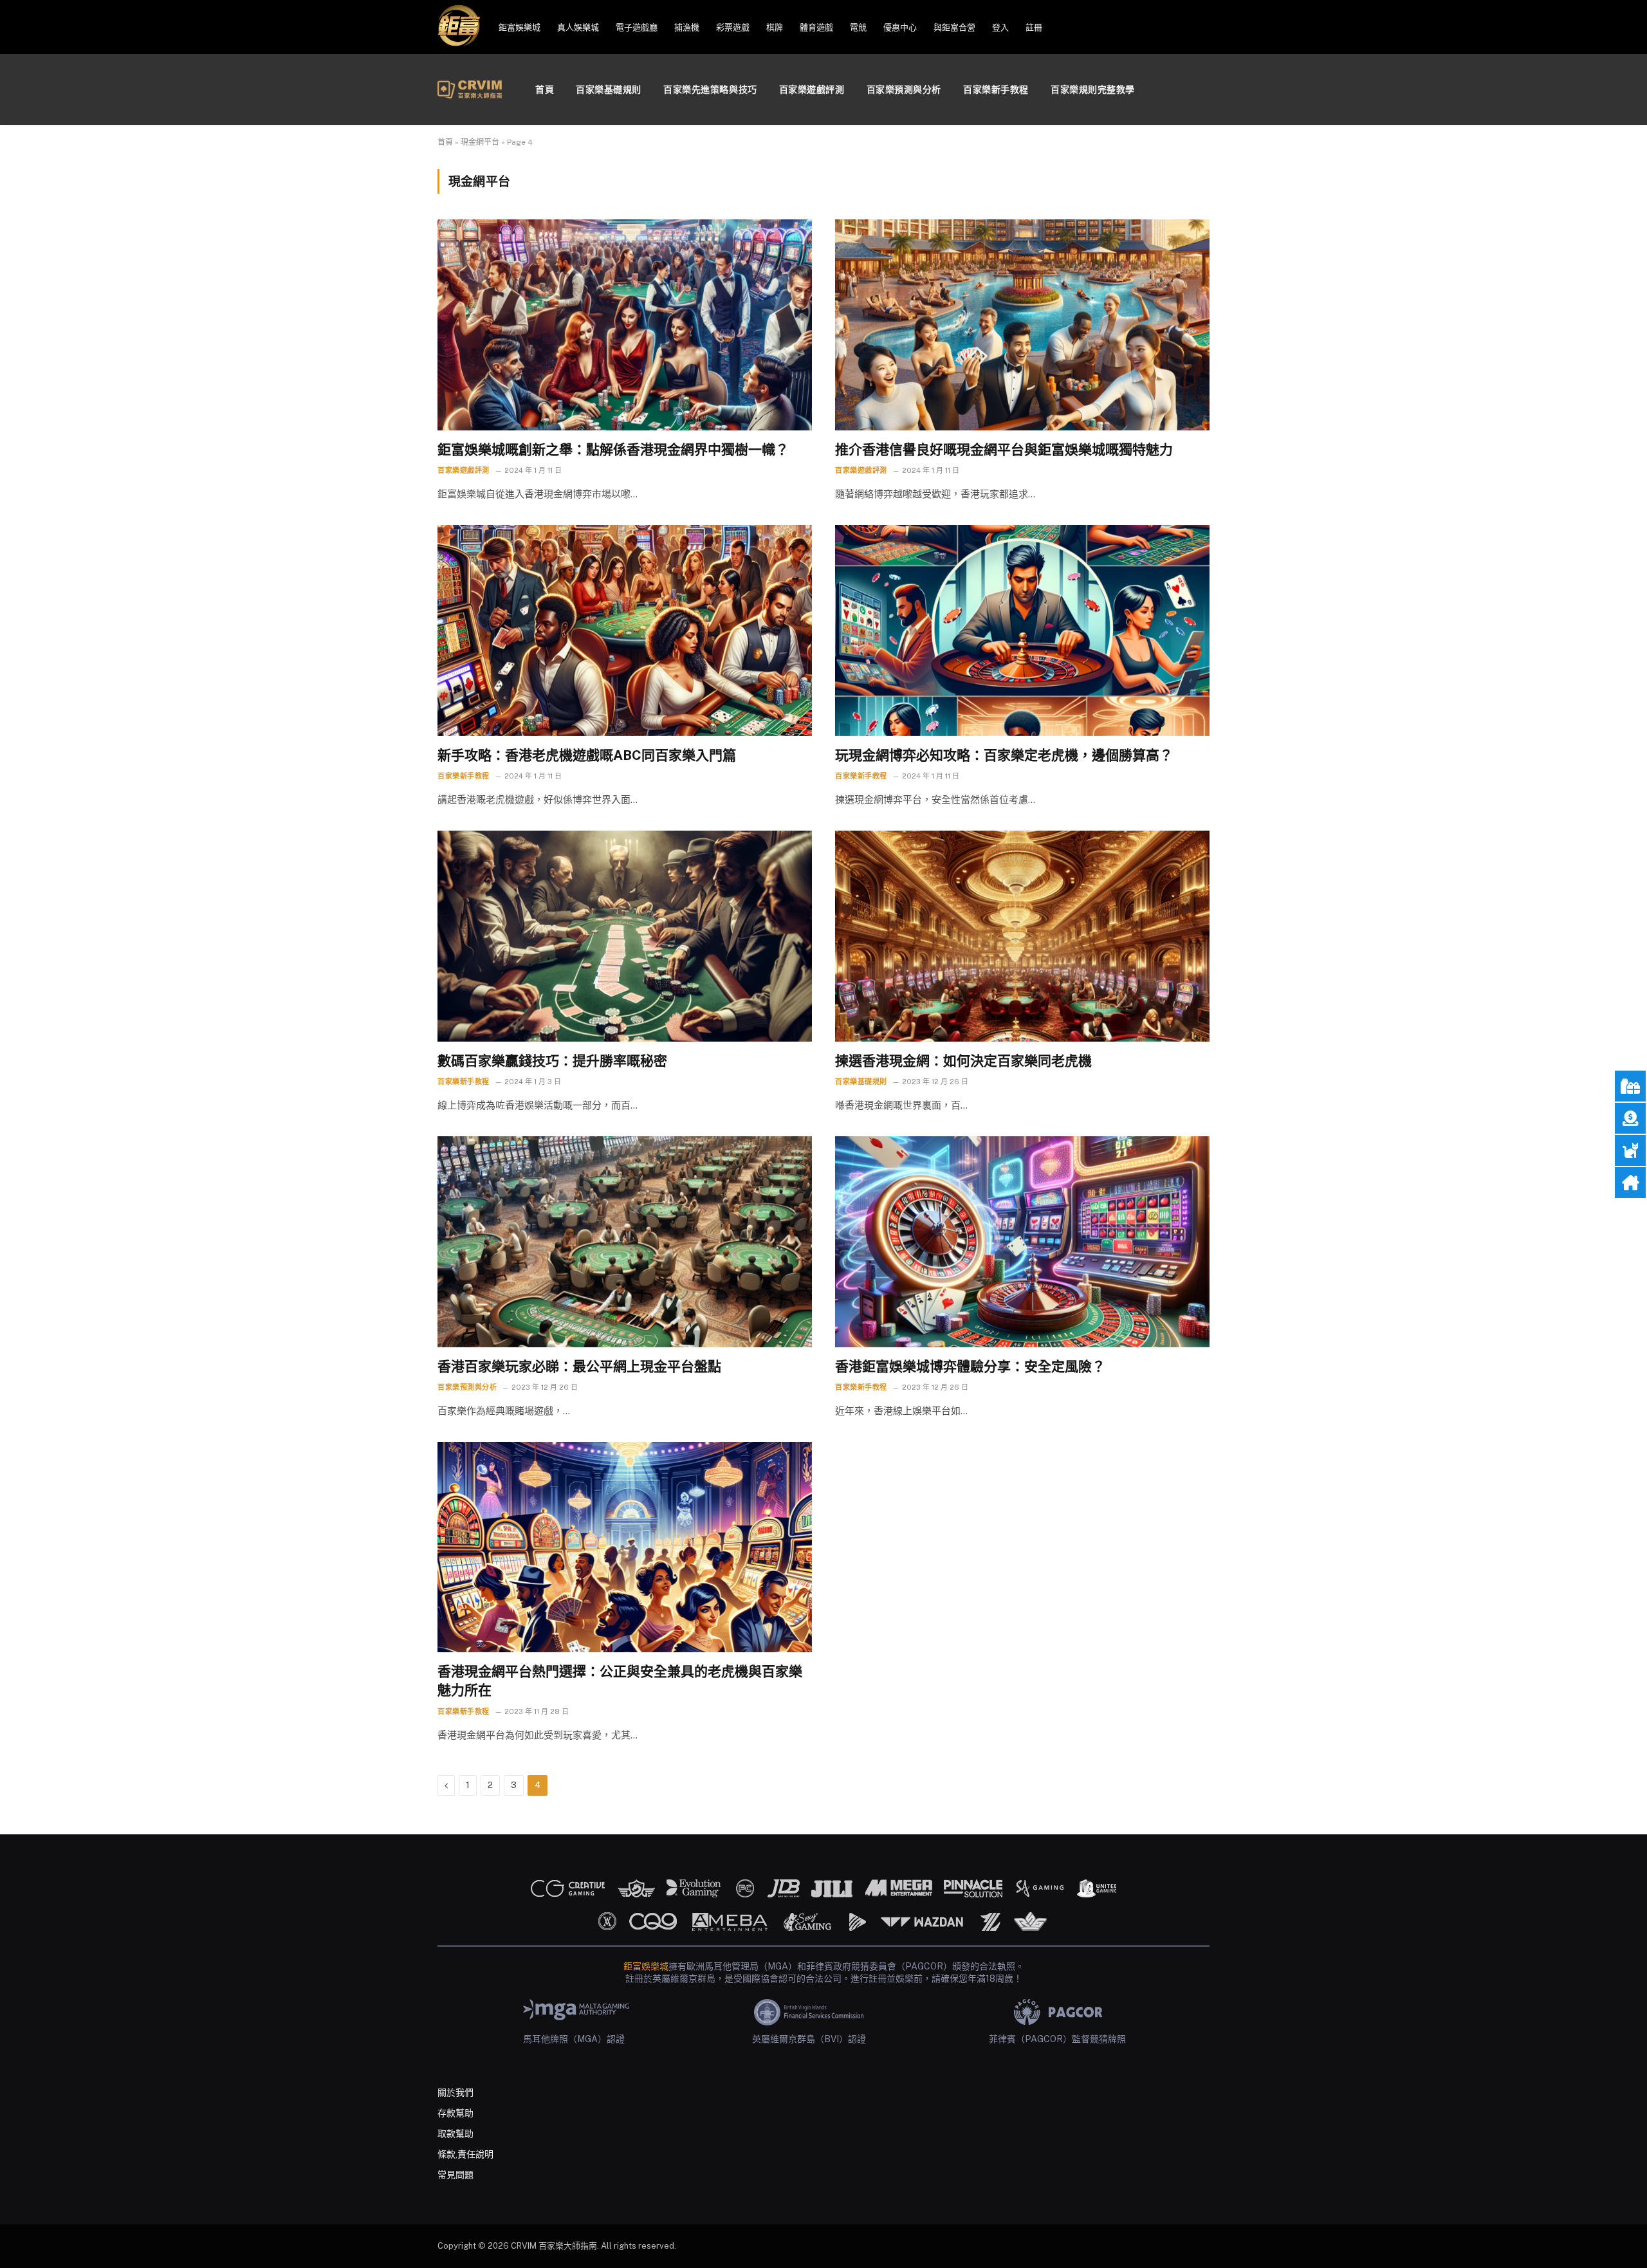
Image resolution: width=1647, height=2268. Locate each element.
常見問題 (455, 2175)
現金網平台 (480, 142)
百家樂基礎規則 (609, 89)
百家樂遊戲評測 (812, 89)
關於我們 (455, 2092)
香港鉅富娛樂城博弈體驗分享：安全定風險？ (970, 1366)
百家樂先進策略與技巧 (710, 89)
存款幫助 (455, 2113)
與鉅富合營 (954, 27)
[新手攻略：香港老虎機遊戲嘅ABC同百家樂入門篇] (625, 630)
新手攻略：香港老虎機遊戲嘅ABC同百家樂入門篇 (587, 755)
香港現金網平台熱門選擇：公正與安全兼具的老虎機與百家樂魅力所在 (620, 1681)
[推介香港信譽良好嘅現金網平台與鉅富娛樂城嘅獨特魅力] (1022, 325)
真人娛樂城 (578, 27)
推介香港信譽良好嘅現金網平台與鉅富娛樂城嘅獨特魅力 (1004, 449)
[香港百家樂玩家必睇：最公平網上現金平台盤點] (625, 1241)
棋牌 (775, 27)
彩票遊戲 (733, 27)
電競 (858, 27)
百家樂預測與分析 (904, 89)
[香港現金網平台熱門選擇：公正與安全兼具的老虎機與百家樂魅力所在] (625, 1547)
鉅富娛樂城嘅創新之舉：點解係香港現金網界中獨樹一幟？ (613, 449)
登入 (1000, 27)
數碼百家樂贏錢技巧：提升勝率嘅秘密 (552, 1061)
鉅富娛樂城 (520, 27)
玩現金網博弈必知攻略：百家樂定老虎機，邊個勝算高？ (1004, 755)
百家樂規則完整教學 (1093, 89)
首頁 (545, 89)
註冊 (1034, 27)
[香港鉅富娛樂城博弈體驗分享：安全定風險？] (1022, 1241)
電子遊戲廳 (637, 27)
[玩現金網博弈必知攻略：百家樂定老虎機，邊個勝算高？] (1022, 630)
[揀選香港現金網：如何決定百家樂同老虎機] (1022, 936)
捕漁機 (687, 27)
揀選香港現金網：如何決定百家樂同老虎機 (963, 1061)
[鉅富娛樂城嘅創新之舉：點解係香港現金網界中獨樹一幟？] (625, 325)
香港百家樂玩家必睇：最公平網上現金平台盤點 (579, 1366)
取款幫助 (455, 2134)
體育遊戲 (816, 27)
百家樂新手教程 (996, 89)
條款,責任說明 (465, 2154)
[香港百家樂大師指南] (470, 89)
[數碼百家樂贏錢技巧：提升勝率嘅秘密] (625, 936)
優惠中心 (900, 27)
